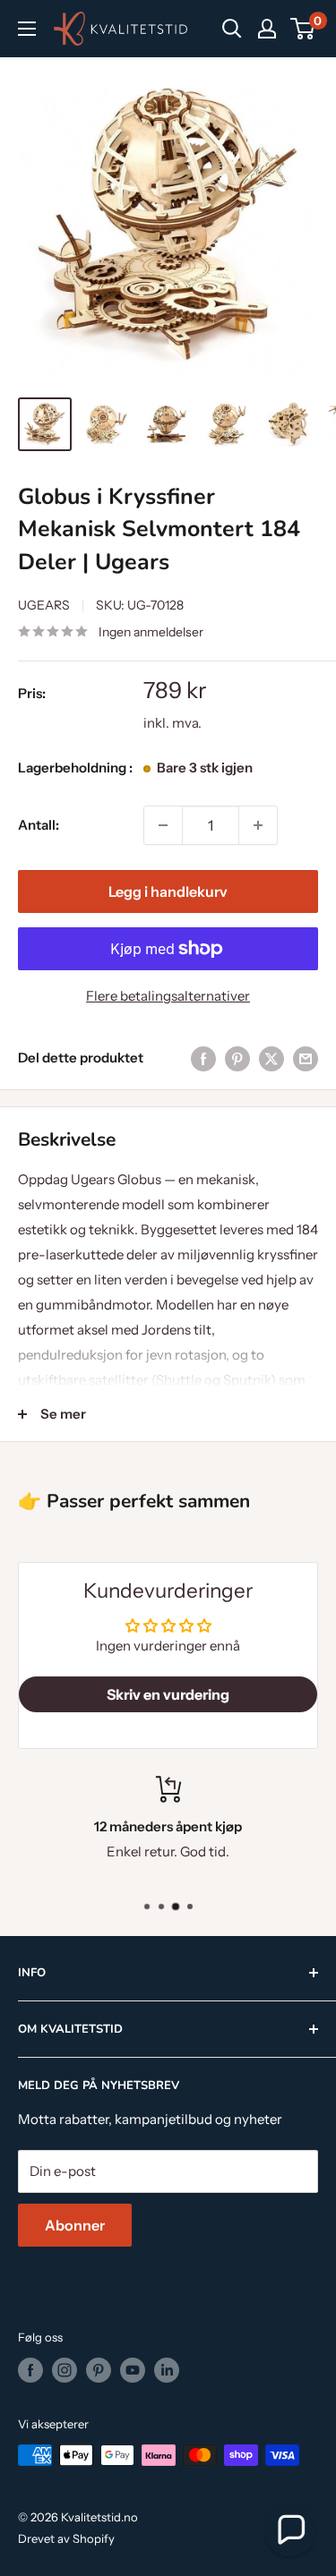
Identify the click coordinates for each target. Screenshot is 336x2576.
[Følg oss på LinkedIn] (167, 2370)
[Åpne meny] (27, 29)
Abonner (75, 2225)
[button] (290, 2530)
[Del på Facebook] (203, 1058)
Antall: (39, 825)
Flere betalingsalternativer (168, 996)
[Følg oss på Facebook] (30, 2370)
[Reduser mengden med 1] (163, 825)
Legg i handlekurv (168, 891)
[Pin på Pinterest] (237, 1058)
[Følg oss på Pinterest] (99, 2370)
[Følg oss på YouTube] (133, 2370)
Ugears (44, 605)
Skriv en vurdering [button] (168, 1694)
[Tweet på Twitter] (271, 1058)
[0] (303, 29)
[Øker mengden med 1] (258, 825)
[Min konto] (267, 29)
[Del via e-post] (306, 1058)
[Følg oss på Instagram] (65, 2370)
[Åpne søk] (232, 29)
